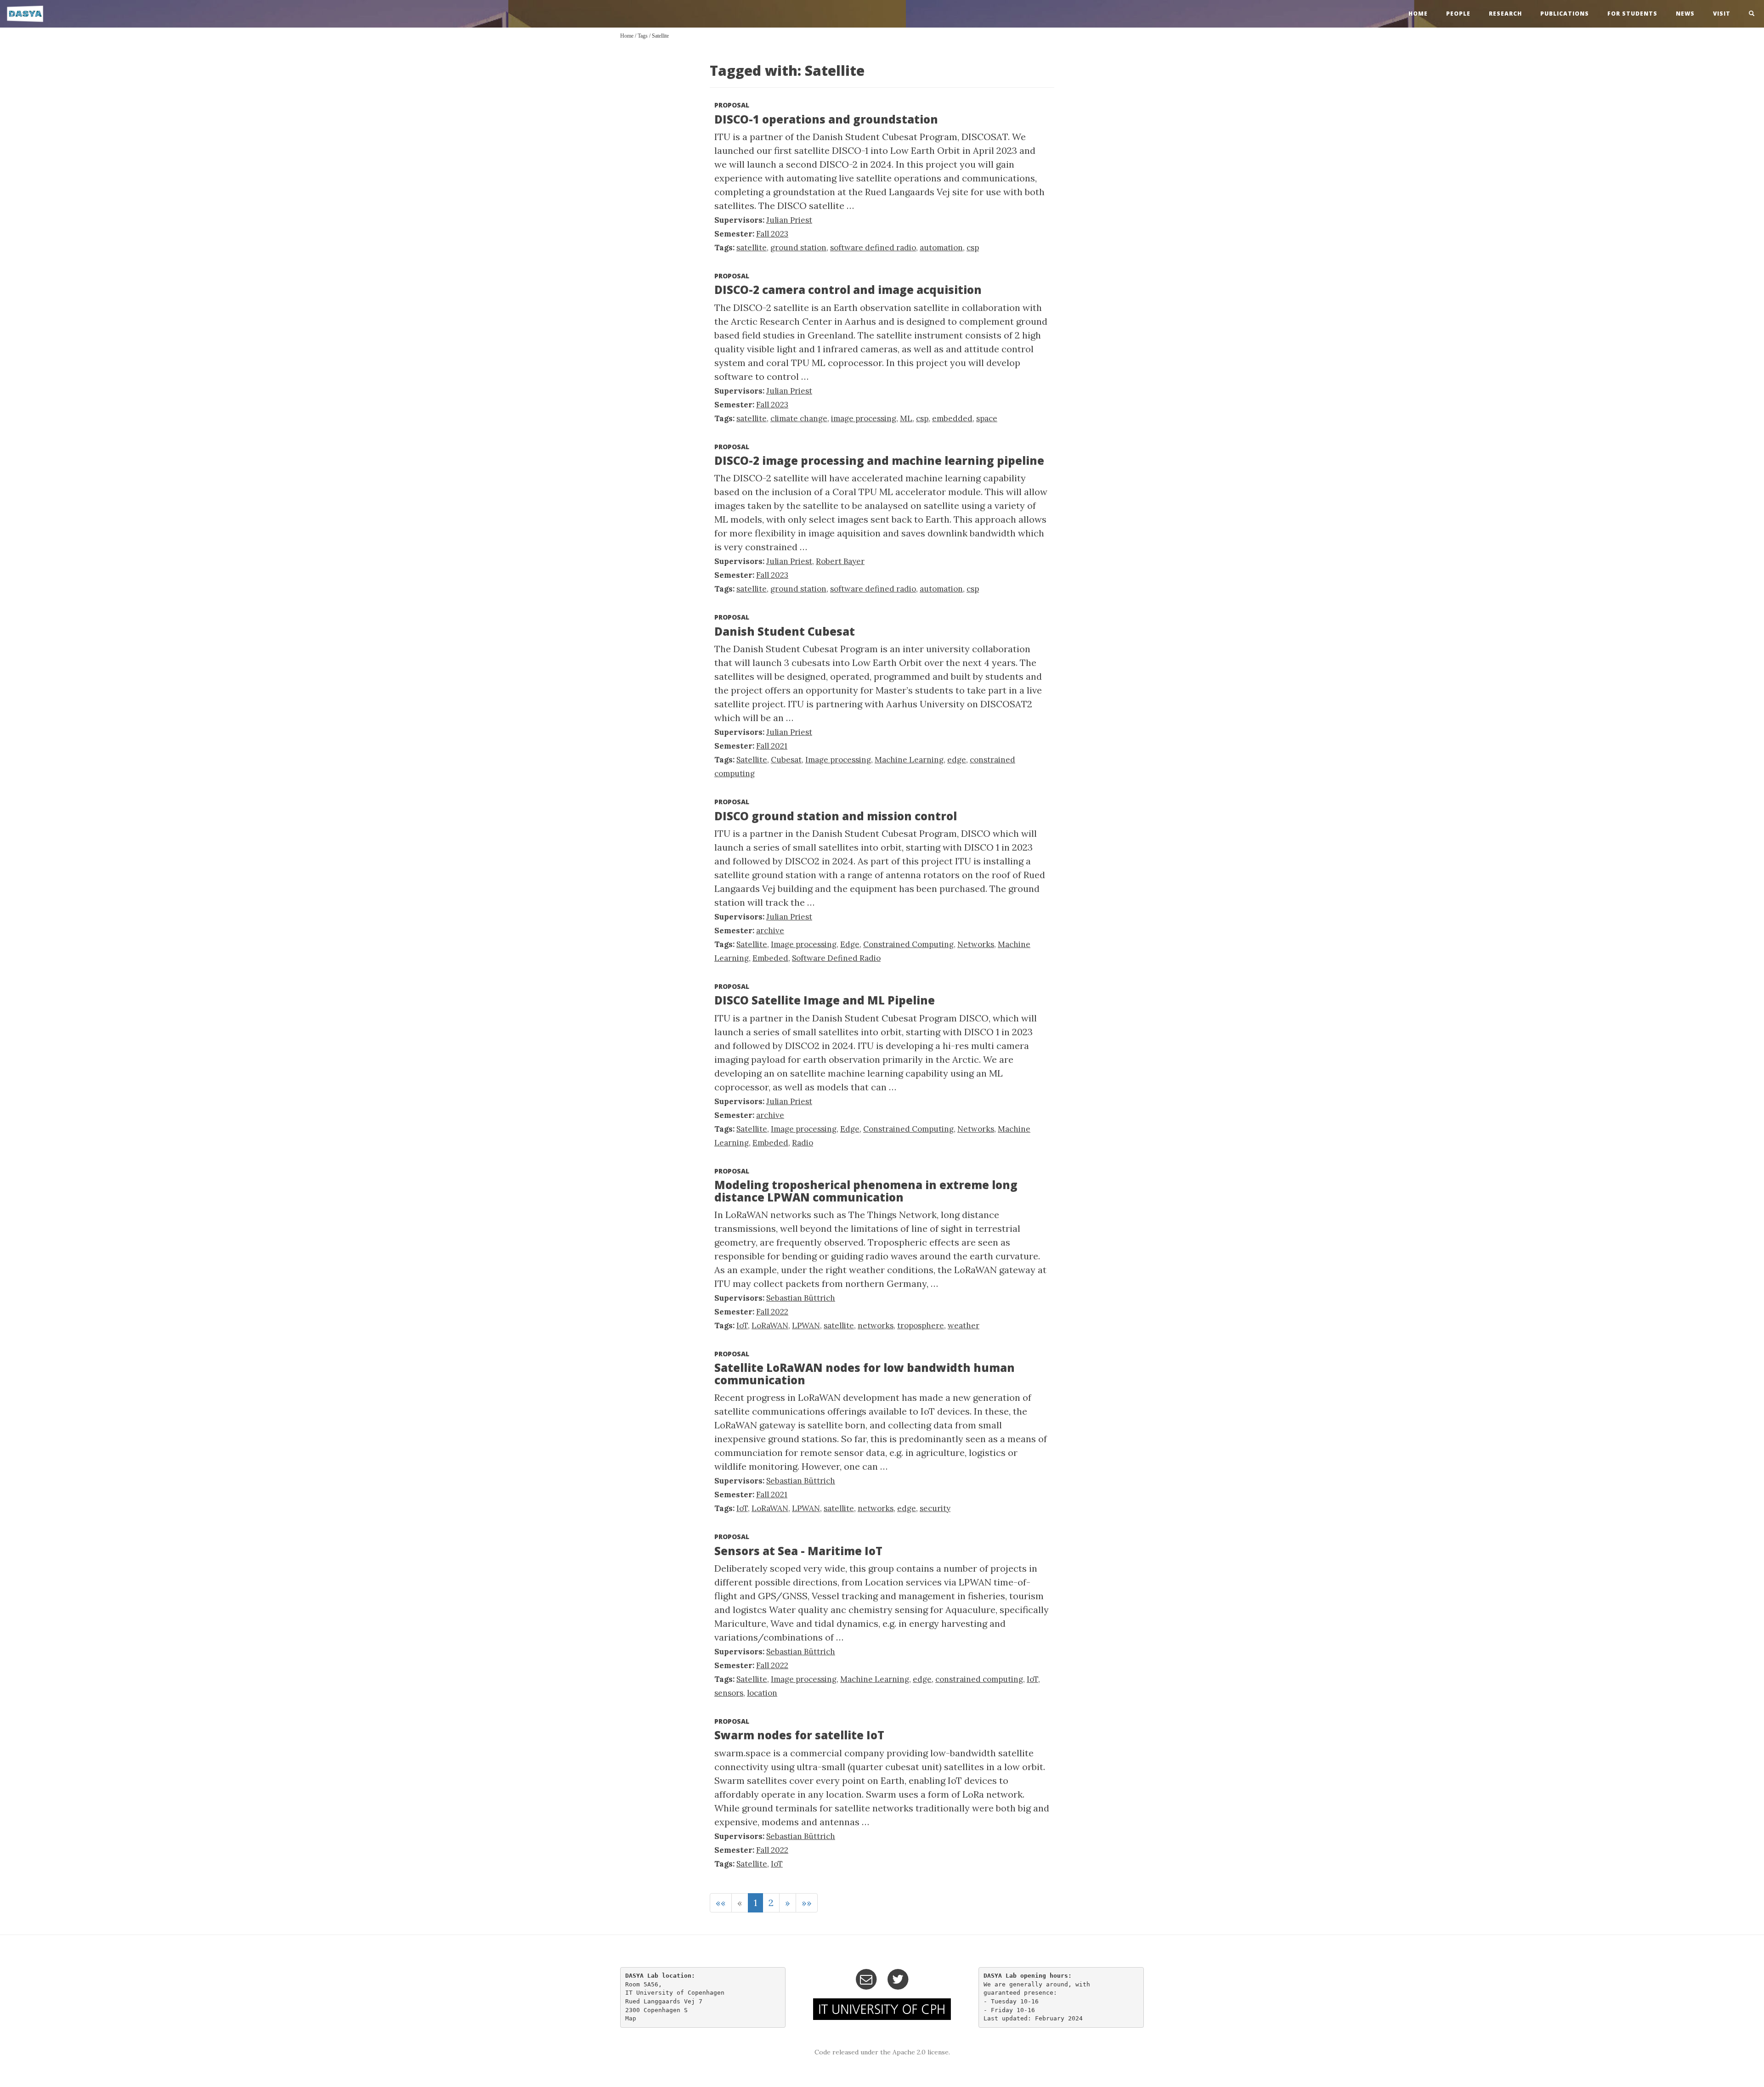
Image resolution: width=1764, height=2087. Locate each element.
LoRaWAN (770, 1326)
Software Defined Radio (836, 958)
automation (941, 248)
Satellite (660, 36)
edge (957, 760)
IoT (742, 1326)
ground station (798, 248)
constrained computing (979, 1679)
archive (770, 931)
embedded (952, 418)
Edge (850, 944)
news (1685, 14)
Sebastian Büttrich (801, 1298)
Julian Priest (789, 220)
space (987, 418)
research (1505, 14)
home (1418, 14)
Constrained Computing (908, 944)
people (1458, 14)
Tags (643, 36)
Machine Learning (909, 760)
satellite (752, 248)
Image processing (838, 760)
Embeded (770, 958)
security (935, 1508)
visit (1722, 14)
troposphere (921, 1326)
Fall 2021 (772, 746)
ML (906, 418)
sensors (729, 1693)
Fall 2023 (772, 234)
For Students (1632, 14)
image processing (864, 418)
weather (964, 1326)
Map (631, 2018)
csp (973, 248)
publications (1565, 14)
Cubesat (786, 760)
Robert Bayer (840, 561)
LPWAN (806, 1326)
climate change (799, 418)
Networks (976, 944)
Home (627, 36)
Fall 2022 (772, 1312)
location (762, 1693)
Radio (803, 1143)
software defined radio (873, 248)
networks (876, 1326)
